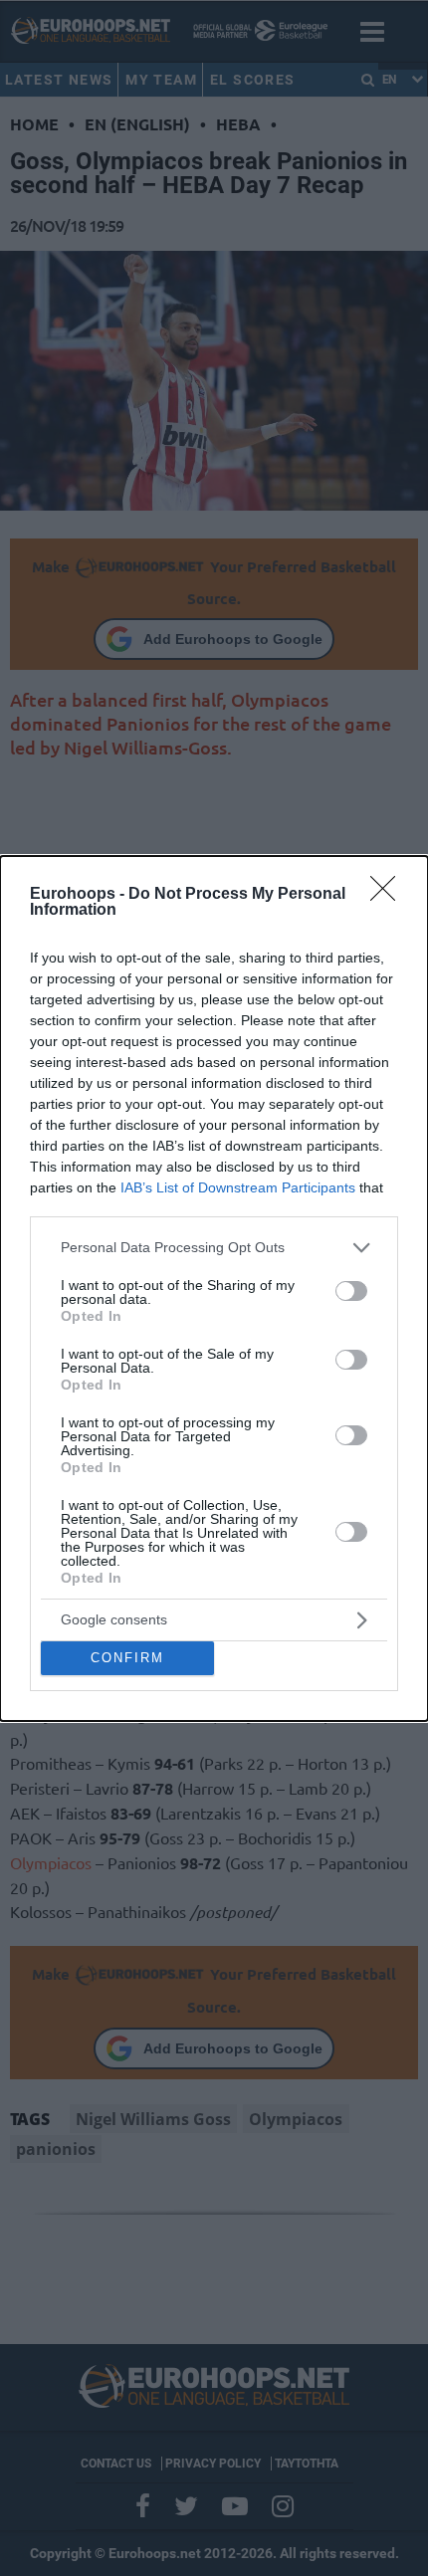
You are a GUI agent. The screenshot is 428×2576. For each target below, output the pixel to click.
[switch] (351, 1291)
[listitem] (214, 1248)
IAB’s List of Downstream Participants (238, 1187)
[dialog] (214, 1288)
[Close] (389, 895)
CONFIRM (127, 1658)
